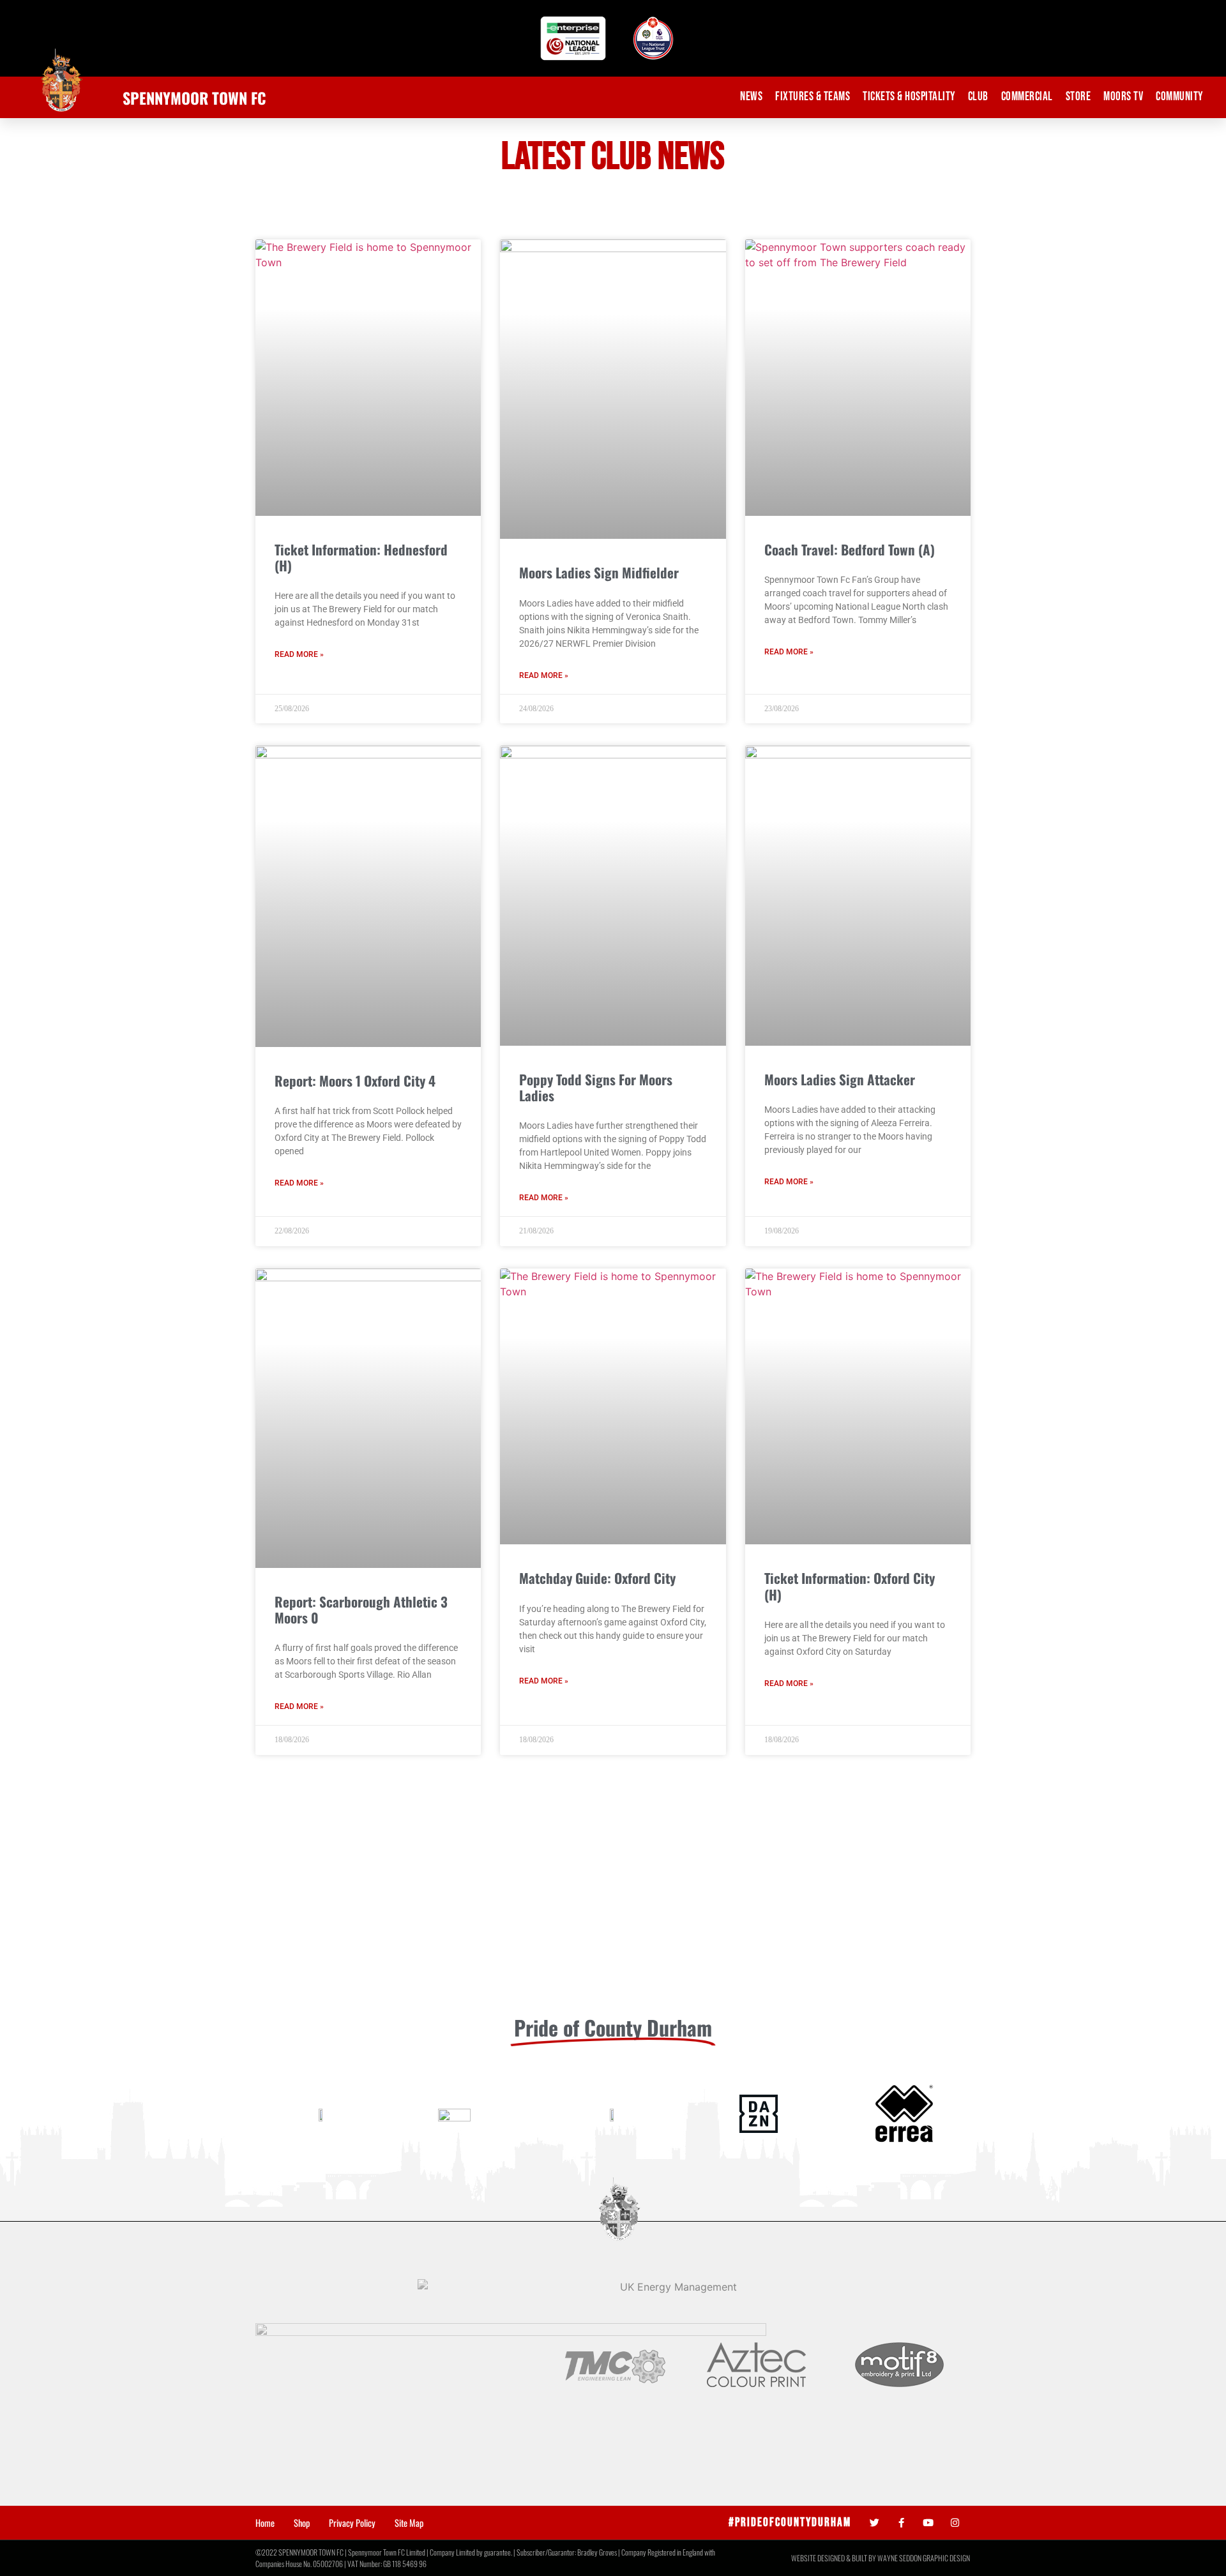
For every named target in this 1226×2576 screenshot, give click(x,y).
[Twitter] (874, 2523)
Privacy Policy (352, 2523)
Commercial (1027, 97)
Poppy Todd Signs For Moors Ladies (596, 1087)
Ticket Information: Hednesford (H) (361, 557)
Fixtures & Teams (813, 97)
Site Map (409, 2523)
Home (265, 2523)
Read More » (299, 654)
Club (978, 97)
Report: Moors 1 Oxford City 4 (355, 1081)
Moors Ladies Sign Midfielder (599, 572)
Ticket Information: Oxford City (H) (850, 1586)
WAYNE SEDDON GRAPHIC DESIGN (924, 2558)
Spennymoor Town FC (194, 98)
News (751, 97)
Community (1179, 97)
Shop (302, 2523)
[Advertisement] (613, 1908)
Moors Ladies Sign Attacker (840, 1079)
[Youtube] (928, 2523)
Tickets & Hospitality (909, 97)
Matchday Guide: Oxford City (597, 1578)
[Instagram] (955, 2523)
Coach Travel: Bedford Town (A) (850, 549)
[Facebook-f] (901, 2523)
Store (1078, 97)
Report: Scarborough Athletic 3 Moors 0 (361, 1609)
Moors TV (1123, 97)
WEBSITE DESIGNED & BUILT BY (834, 2558)
